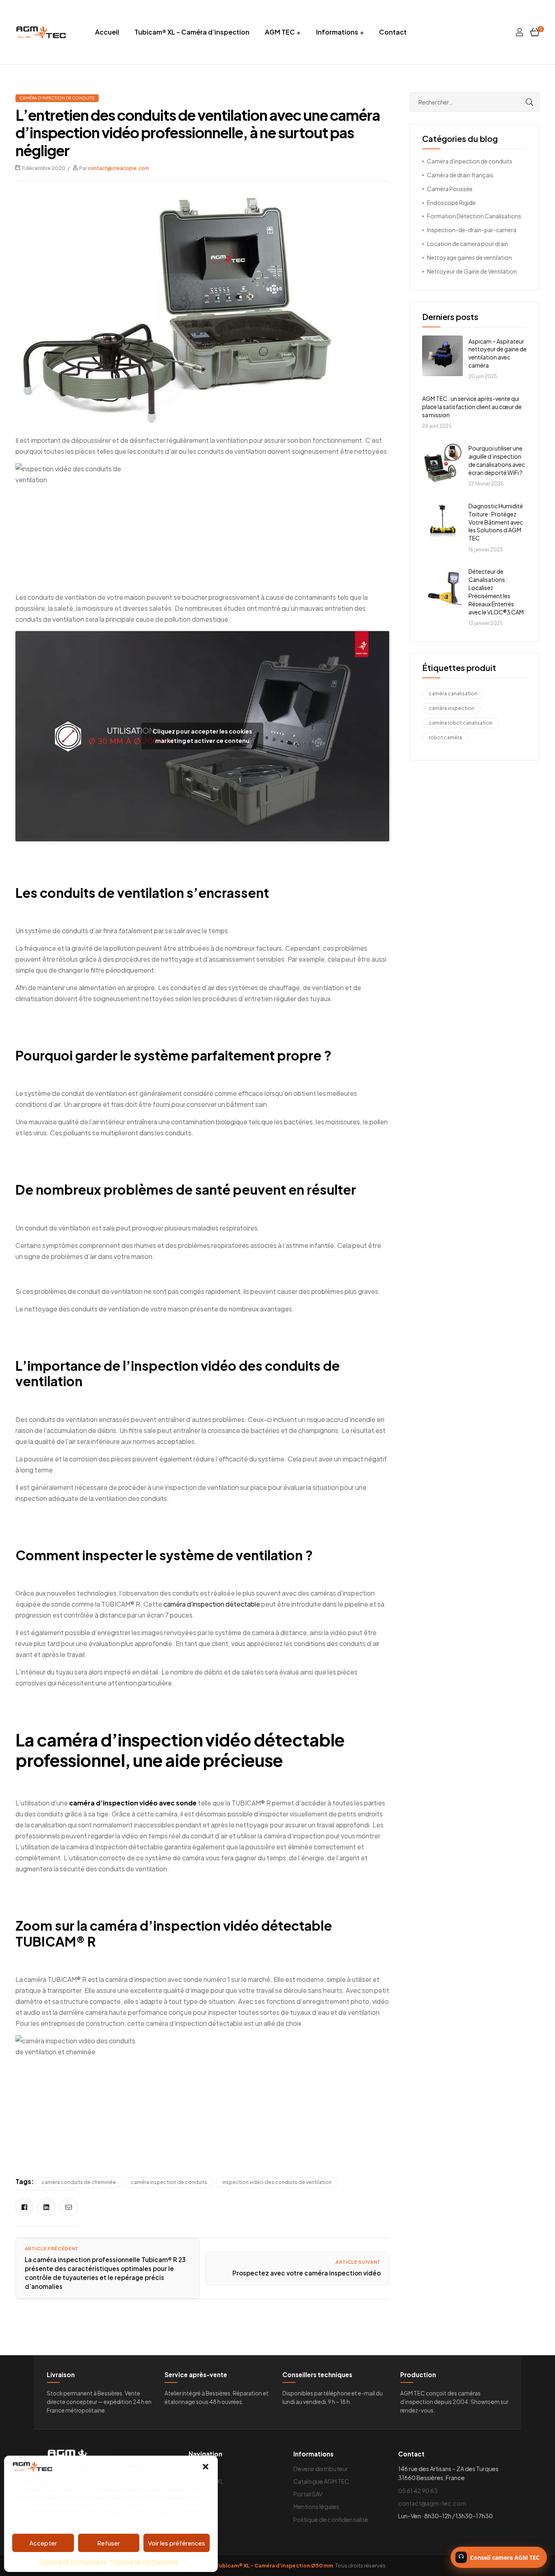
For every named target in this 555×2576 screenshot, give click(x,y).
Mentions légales (316, 2506)
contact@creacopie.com (118, 168)
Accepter (43, 2543)
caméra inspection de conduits (169, 2182)
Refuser (108, 2543)
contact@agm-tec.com (432, 2503)
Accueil (107, 32)
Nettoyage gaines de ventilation (469, 257)
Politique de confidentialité (73, 2562)
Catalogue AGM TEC (321, 2481)
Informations (337, 32)
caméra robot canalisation (461, 723)
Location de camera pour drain (468, 244)
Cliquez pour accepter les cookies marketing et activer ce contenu (203, 736)
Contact (393, 32)
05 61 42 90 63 (418, 2491)
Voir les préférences (177, 2543)
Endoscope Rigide (451, 203)
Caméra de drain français (460, 175)
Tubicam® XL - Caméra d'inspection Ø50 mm (274, 2565)
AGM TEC (280, 32)
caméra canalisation (453, 694)
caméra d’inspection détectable (212, 1604)
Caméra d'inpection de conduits (57, 98)
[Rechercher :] (475, 102)
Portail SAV (308, 2494)
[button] (206, 2467)
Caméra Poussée (450, 189)
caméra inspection (451, 708)
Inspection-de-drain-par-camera (472, 230)
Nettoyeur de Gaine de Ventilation (472, 271)
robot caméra (445, 737)
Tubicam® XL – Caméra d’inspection (192, 32)
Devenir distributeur (321, 2469)
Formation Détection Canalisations (474, 216)
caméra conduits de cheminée (79, 2182)
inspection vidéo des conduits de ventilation (277, 2182)
